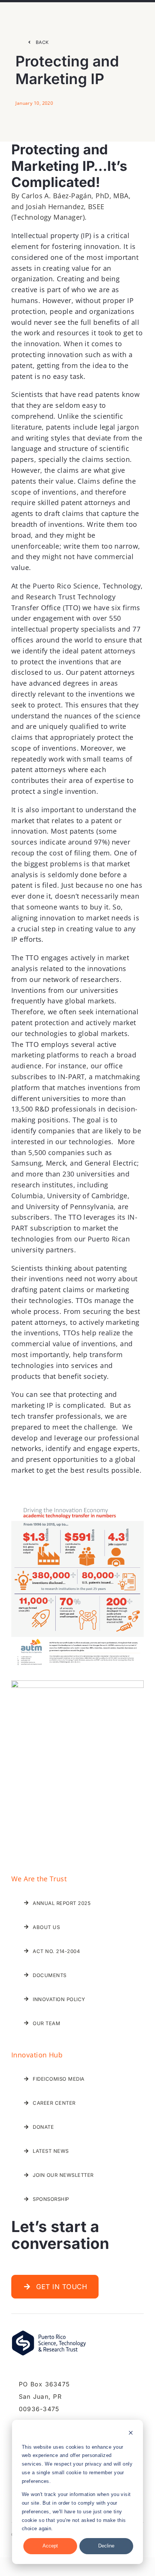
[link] (38, 42)
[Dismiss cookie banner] (131, 2434)
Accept (50, 2546)
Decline (106, 2546)
